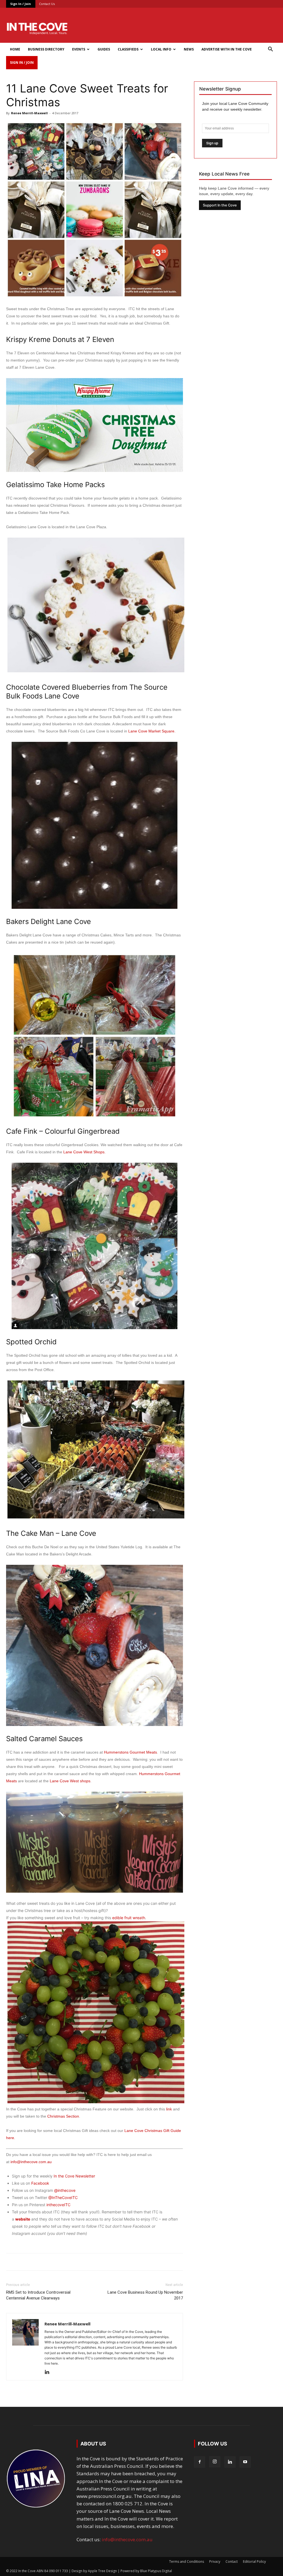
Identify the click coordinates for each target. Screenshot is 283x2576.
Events (79, 49)
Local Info (161, 49)
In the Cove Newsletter (74, 2176)
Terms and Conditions (187, 2562)
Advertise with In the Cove (227, 49)
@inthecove (65, 2190)
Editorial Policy (254, 2562)
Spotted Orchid (31, 1342)
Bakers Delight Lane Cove (49, 921)
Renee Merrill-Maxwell (29, 113)
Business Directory (46, 49)
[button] (270, 50)
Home (15, 49)
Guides (104, 49)
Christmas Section (63, 2116)
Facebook (40, 2183)
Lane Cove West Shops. (84, 1152)
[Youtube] (245, 2462)
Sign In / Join (21, 4)
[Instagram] (215, 2462)
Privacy (215, 2562)
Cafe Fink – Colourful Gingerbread (63, 1131)
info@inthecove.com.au (31, 2162)
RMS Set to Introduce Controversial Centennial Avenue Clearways (38, 2295)
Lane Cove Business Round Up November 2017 (145, 2295)
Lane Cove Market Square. (152, 731)
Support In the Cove (220, 205)
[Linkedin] (49, 2372)
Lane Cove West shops (70, 1781)
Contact (232, 2562)
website (23, 2219)
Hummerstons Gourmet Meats (130, 1752)
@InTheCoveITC (63, 2197)
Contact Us (47, 4)
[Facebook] (200, 2462)
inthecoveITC (58, 2205)
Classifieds (128, 49)
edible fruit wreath (129, 1918)
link (170, 2109)
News (189, 49)
